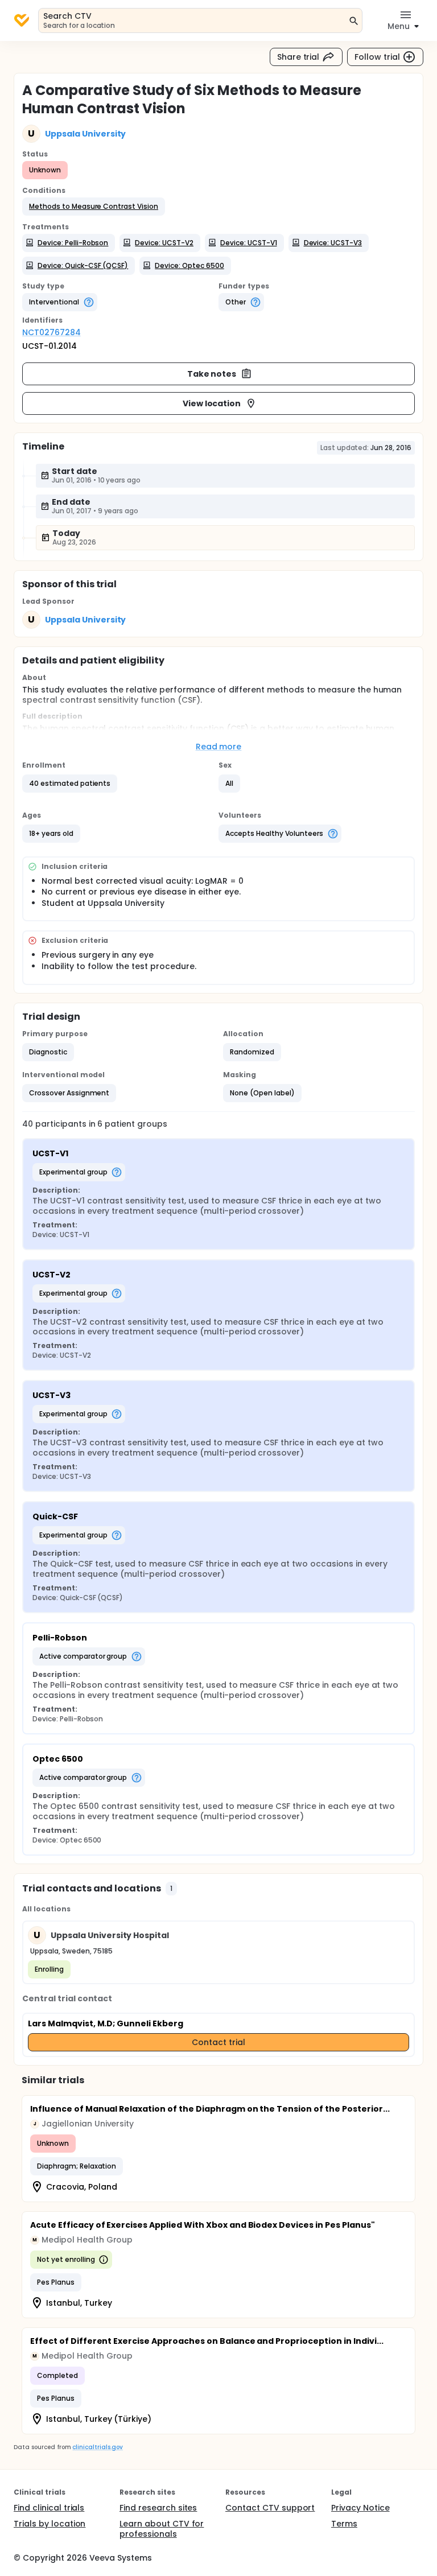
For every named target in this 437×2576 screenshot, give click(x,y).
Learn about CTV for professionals (162, 2529)
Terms (344, 2524)
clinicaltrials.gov (97, 2447)
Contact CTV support (270, 2508)
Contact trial (218, 2042)
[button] (94, 207)
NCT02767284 (51, 332)
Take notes (212, 374)
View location (212, 403)
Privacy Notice (360, 2508)
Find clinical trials (49, 2508)
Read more (219, 747)
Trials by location (50, 2524)
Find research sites (158, 2508)
